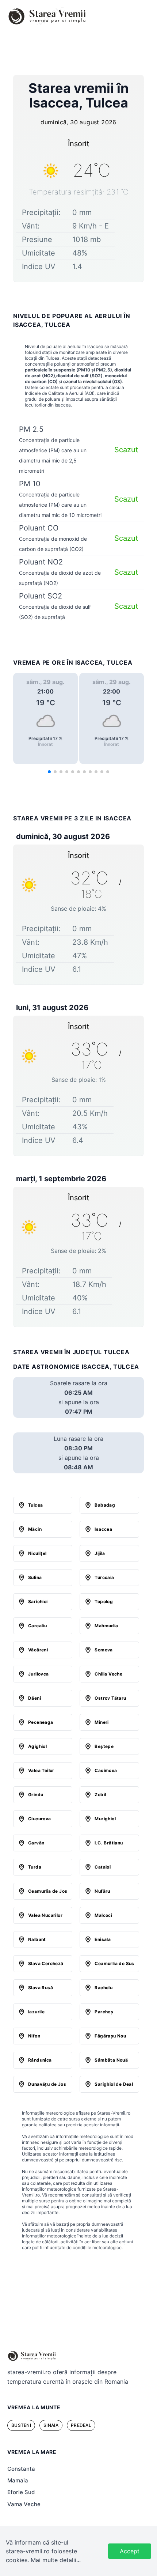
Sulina (35, 1577)
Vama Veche (24, 2504)
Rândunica (40, 2060)
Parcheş (104, 2012)
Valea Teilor (41, 1770)
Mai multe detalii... (56, 2560)
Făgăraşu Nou (110, 2036)
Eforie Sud (21, 2492)
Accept (130, 2551)
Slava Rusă (41, 1988)
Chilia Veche (108, 1674)
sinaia (51, 2425)
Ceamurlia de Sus (114, 1963)
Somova (104, 1650)
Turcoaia (104, 1577)
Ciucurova (40, 1819)
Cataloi (103, 1867)
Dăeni (35, 1698)
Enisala (103, 1939)
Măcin (35, 1529)
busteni (21, 2425)
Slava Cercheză (46, 1963)
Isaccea (103, 1529)
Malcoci (103, 1915)
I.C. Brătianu (109, 1843)
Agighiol (37, 1746)
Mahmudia (106, 1626)
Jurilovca (39, 1674)
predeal (81, 2425)
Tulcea (35, 1505)
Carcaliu (37, 1626)
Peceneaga (41, 1722)
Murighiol (105, 1819)
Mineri (102, 1722)
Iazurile (36, 2012)
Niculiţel (37, 1553)
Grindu (36, 1795)
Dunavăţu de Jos (47, 2084)
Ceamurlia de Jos (48, 1891)
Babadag (105, 1505)
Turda (35, 1867)
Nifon (34, 2036)
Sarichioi (38, 1601)
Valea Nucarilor (45, 1915)
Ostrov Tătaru (110, 1698)
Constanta (21, 2469)
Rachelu (104, 1988)
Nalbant (37, 1939)
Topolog (104, 1601)
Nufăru (102, 1891)
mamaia (18, 2480)
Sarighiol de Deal (114, 2084)
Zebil (100, 1795)
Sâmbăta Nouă (111, 2060)
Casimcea (106, 1770)
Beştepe (104, 1746)
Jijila (100, 1553)
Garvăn (36, 1843)
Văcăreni (38, 1650)
